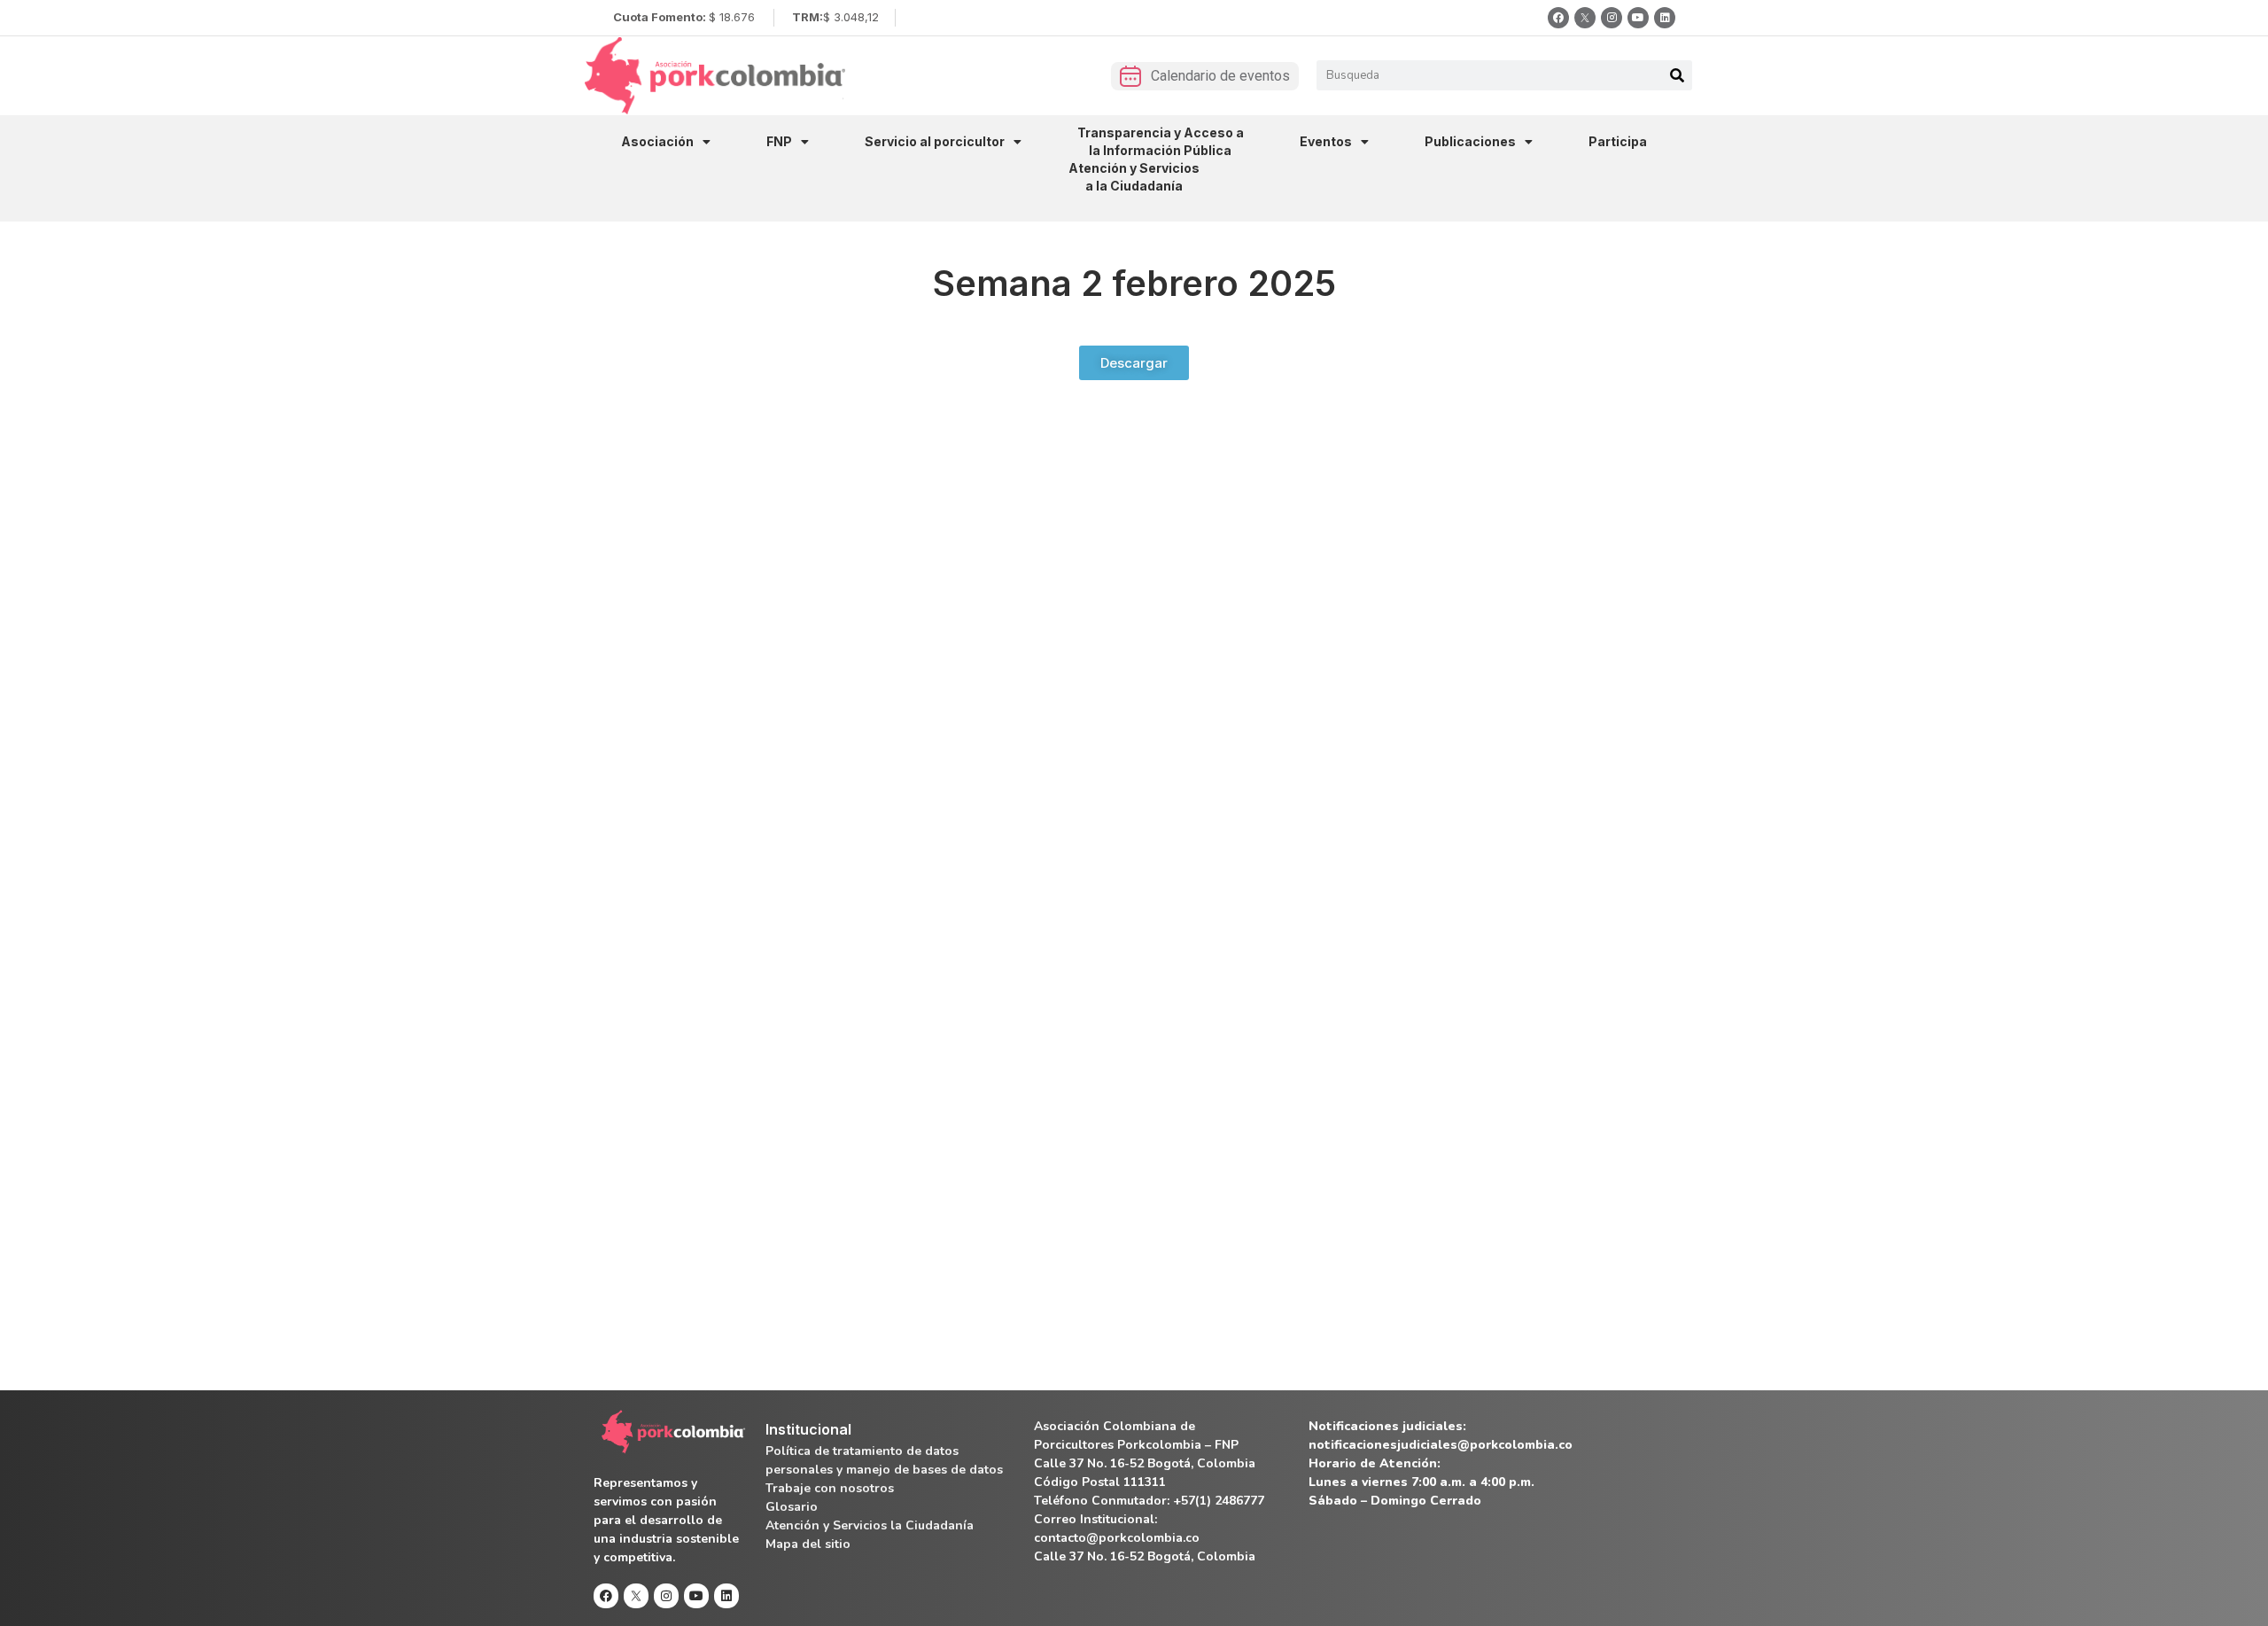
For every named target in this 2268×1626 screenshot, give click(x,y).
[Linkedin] (1665, 18)
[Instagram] (1612, 18)
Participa (1618, 141)
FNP (779, 141)
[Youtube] (1638, 18)
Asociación (657, 141)
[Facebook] (1558, 18)
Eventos (1326, 141)
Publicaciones (1470, 141)
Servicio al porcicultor (935, 141)
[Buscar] (1677, 75)
